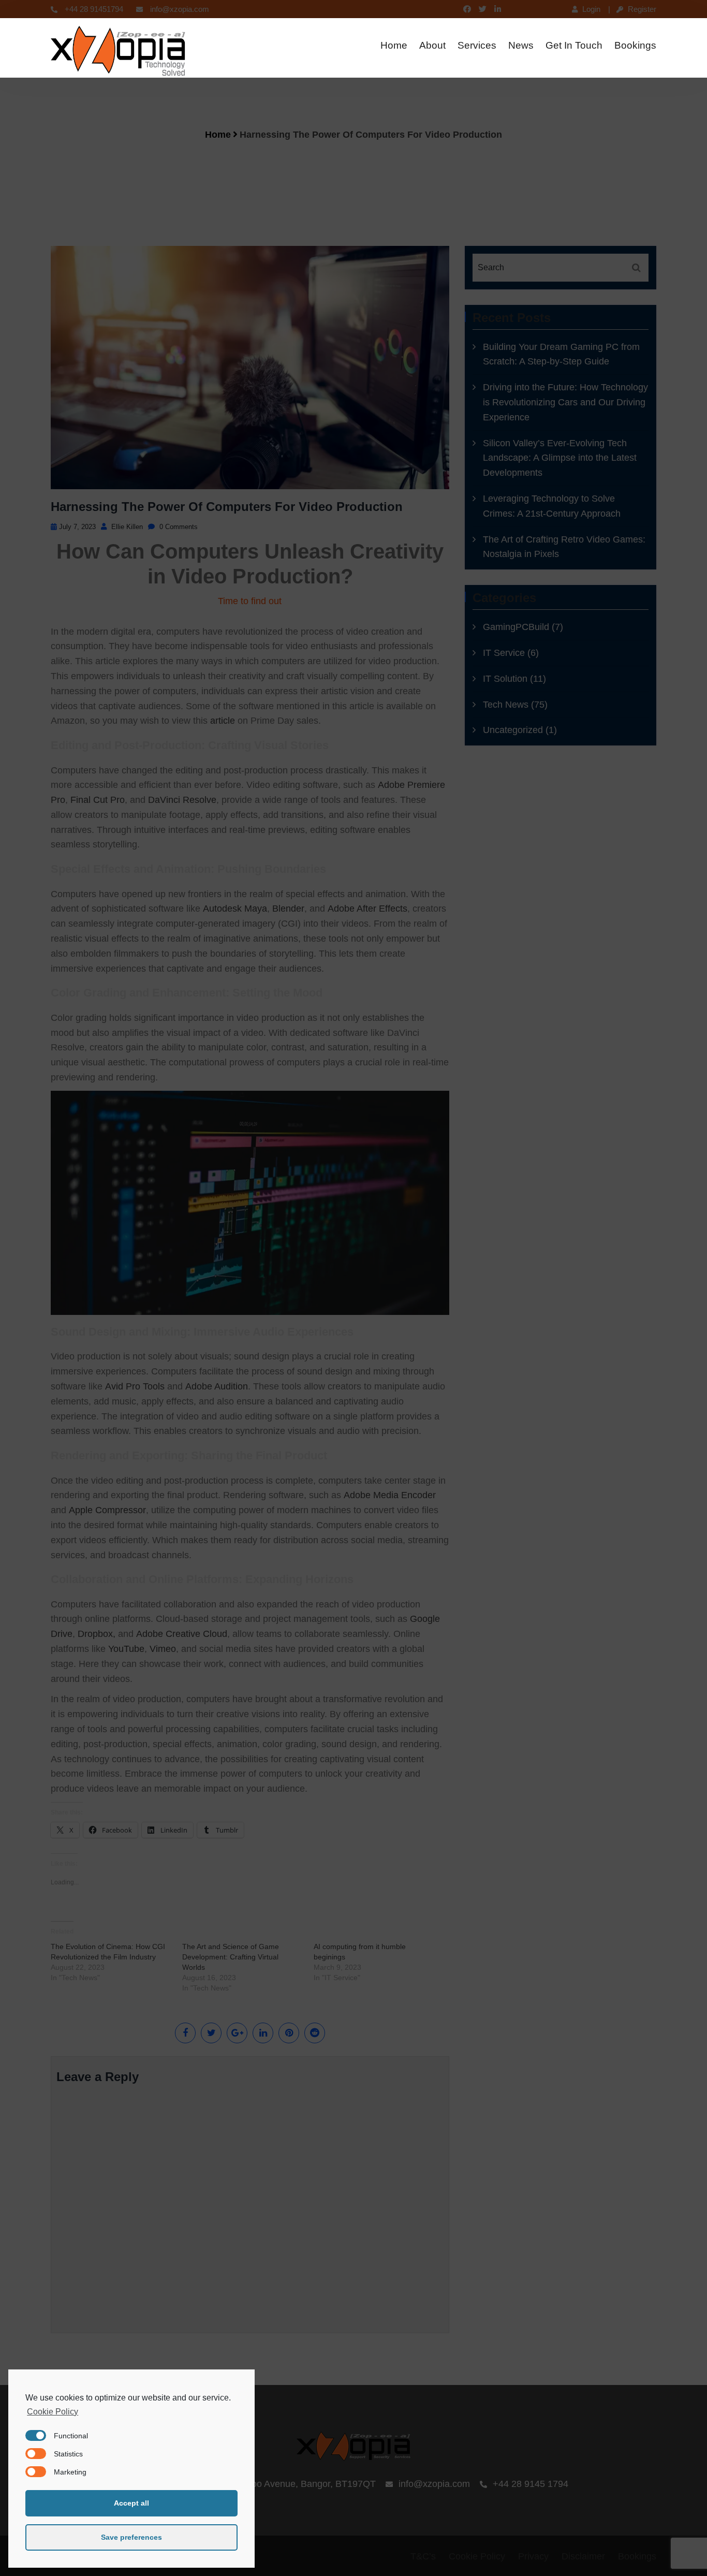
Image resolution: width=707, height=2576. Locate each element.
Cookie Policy (53, 2412)
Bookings (635, 45)
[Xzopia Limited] (118, 52)
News (521, 45)
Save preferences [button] (131, 2537)
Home (394, 45)
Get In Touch (574, 45)
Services (477, 45)
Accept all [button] (131, 2503)
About (432, 45)
